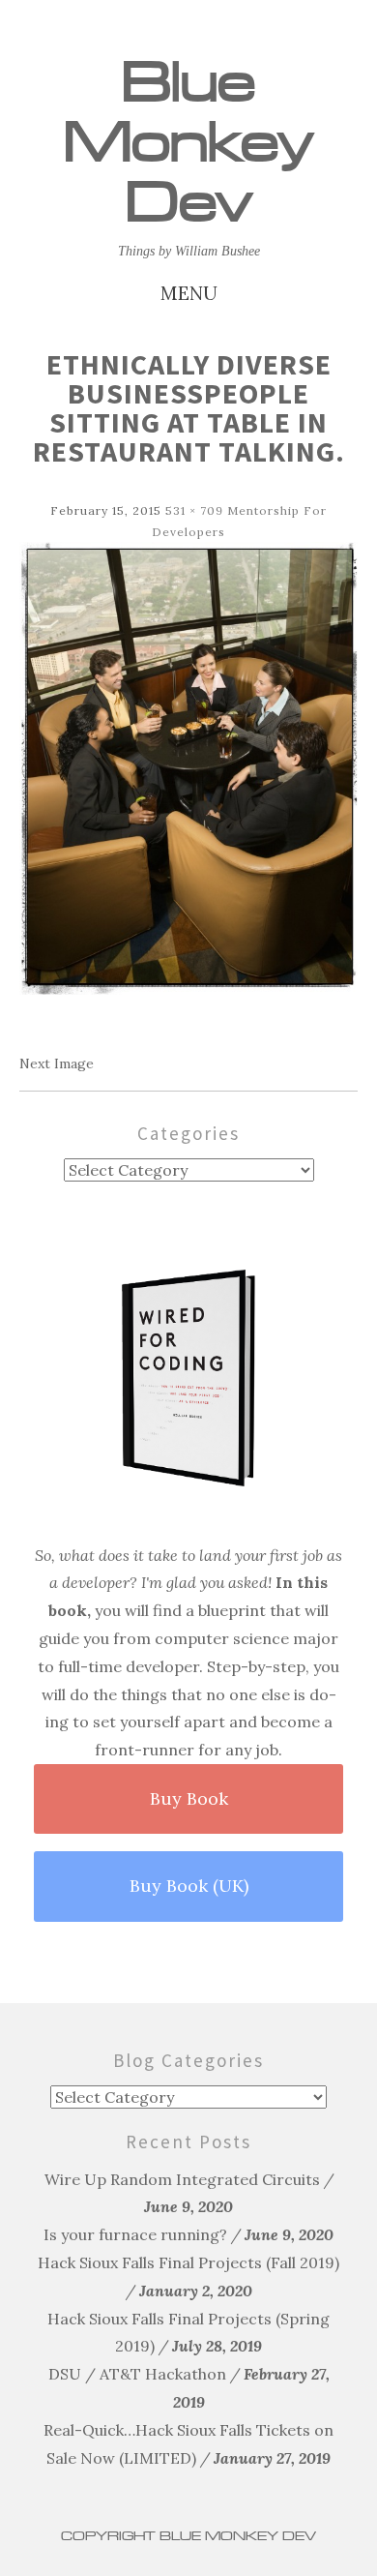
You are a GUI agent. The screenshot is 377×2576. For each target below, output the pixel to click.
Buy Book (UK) (189, 1886)
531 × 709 (194, 510)
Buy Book (189, 1798)
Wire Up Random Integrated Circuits (182, 2179)
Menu (189, 293)
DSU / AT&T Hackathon (137, 2374)
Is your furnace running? (135, 2234)
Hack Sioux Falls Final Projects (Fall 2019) (188, 2262)
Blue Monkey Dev (188, 142)
